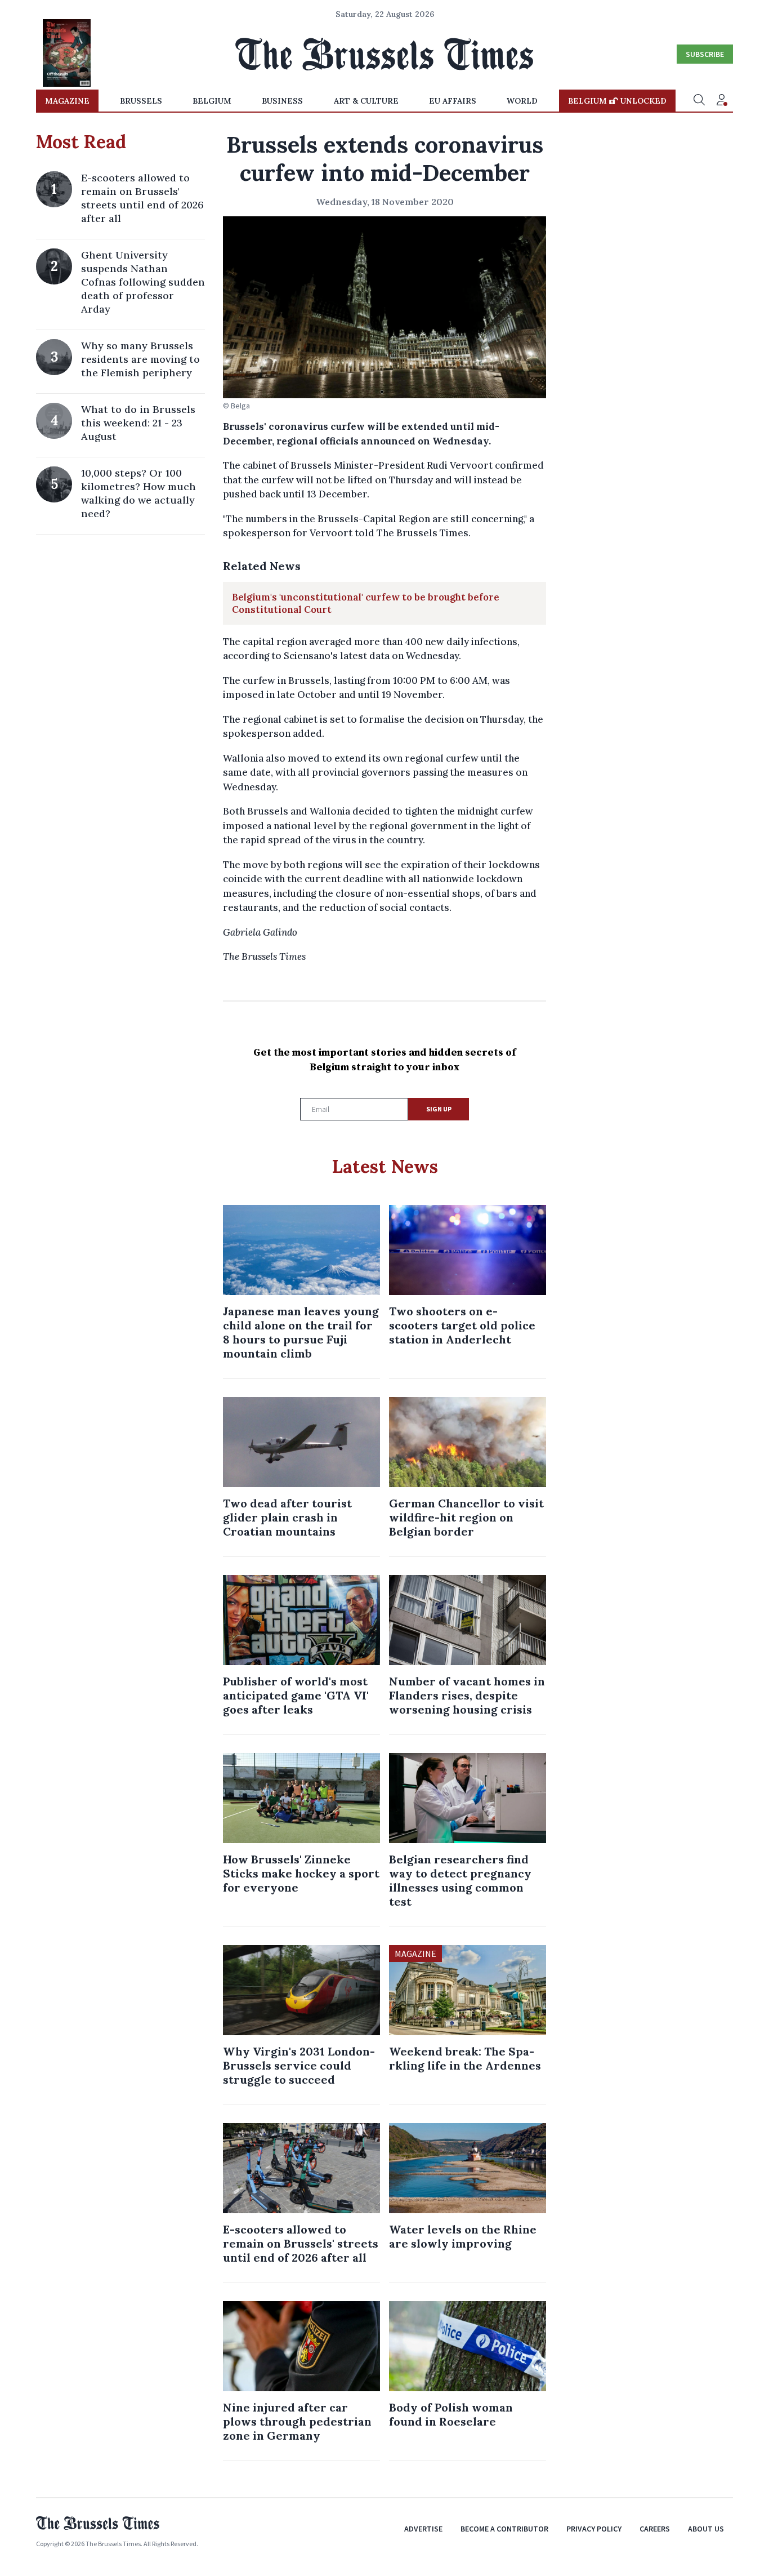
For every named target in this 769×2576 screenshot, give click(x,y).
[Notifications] (722, 101)
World (522, 101)
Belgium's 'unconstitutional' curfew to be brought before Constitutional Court (366, 603)
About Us (706, 2529)
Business (282, 101)
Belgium (212, 101)
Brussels (141, 101)
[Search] (699, 101)
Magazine (67, 101)
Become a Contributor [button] (504, 2529)
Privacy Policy (594, 2529)
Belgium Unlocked (617, 101)
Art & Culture (366, 101)
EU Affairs (453, 101)
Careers (655, 2529)
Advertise (423, 2529)
